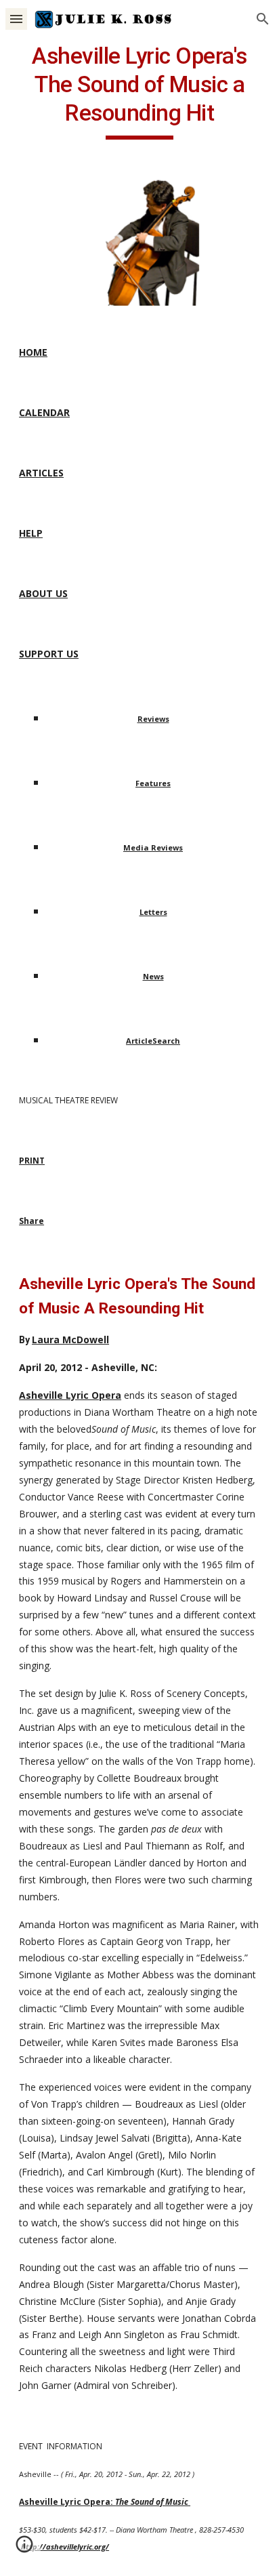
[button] (16, 19)
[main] (139, 91)
